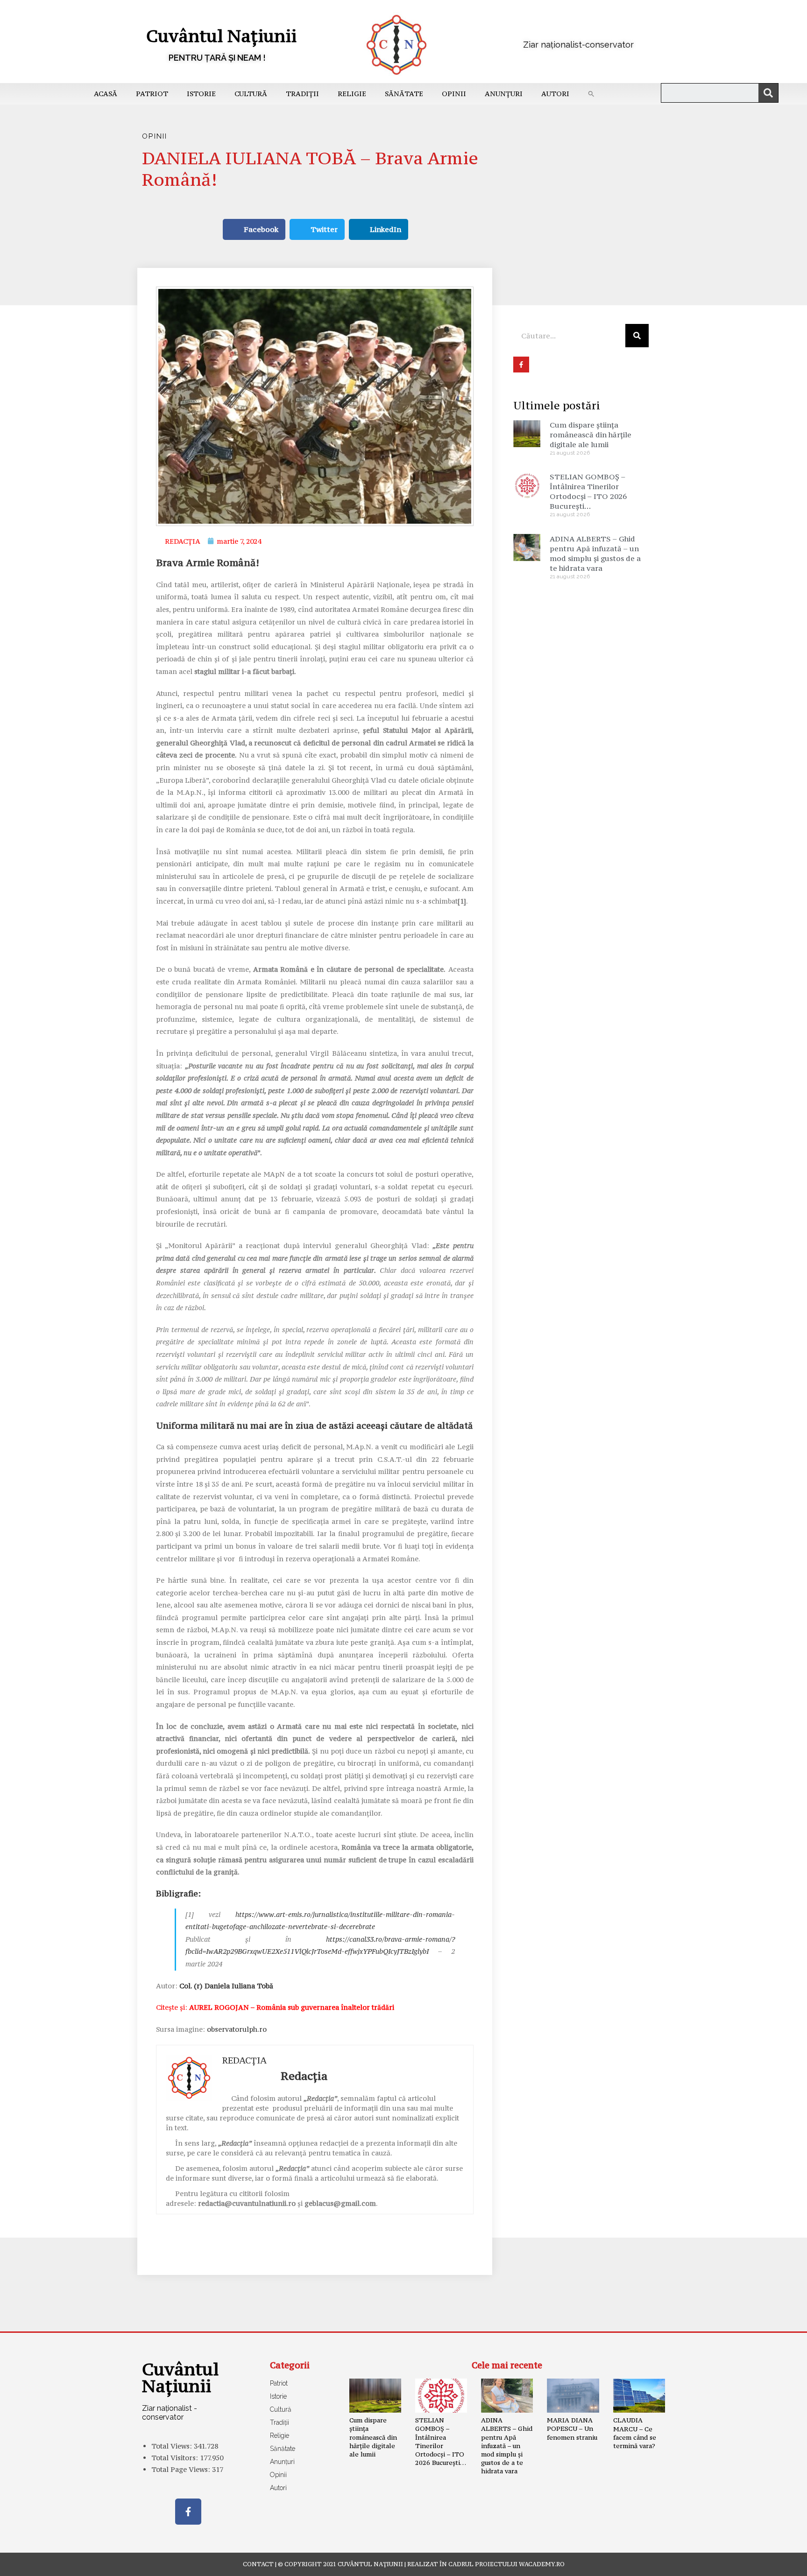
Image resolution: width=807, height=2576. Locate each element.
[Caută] (768, 93)
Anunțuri (504, 94)
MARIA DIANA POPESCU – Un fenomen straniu (572, 2429)
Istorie (201, 94)
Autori (555, 94)
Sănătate (404, 94)
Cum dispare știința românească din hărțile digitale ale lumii (591, 435)
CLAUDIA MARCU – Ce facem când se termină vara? (635, 2433)
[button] (591, 94)
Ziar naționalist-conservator (578, 45)
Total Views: (173, 2446)
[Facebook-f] (188, 2512)
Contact (258, 2564)
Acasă (106, 94)
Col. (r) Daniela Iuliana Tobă (226, 1986)
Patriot (152, 94)
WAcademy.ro (542, 2564)
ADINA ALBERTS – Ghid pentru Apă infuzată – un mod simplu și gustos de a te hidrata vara (595, 553)
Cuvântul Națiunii (221, 36)
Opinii (454, 94)
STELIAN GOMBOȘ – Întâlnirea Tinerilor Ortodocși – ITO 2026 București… (588, 491)
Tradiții (302, 94)
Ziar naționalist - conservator (170, 2413)
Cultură (251, 94)
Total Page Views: (182, 2469)
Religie (352, 94)
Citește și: (275, 2007)
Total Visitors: (176, 2458)
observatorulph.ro (237, 2029)
